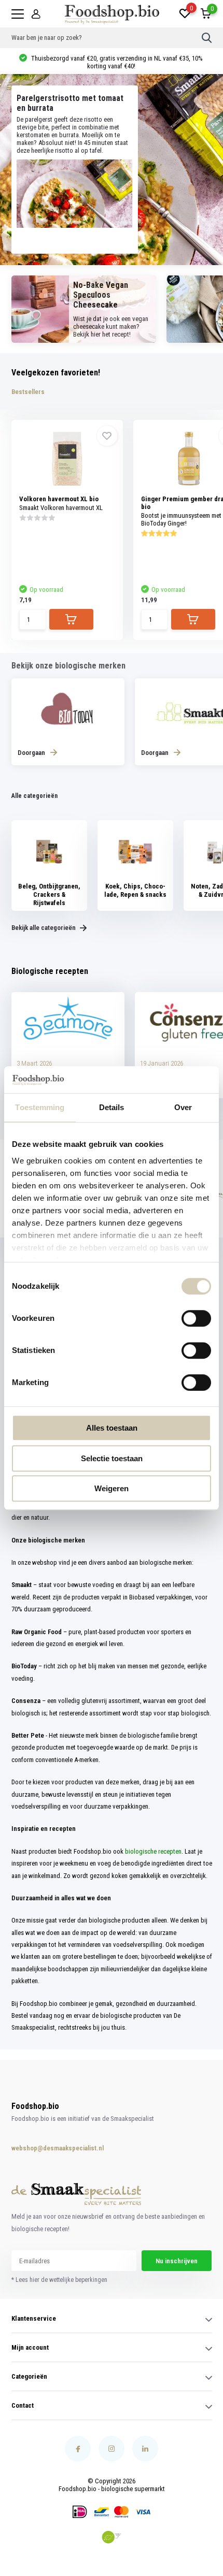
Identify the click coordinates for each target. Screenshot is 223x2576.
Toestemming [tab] (40, 1107)
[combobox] (107, 38)
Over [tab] (183, 1107)
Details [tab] (112, 1107)
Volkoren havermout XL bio (59, 499)
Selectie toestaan (112, 1458)
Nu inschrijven (177, 2261)
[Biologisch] (112, 2537)
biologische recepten (153, 1851)
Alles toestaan (112, 1428)
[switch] (196, 1318)
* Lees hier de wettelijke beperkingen (59, 2280)
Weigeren (112, 1488)
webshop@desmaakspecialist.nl (47, 2148)
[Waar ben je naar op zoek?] (207, 38)
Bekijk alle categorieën (44, 928)
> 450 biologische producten (116, 62)
